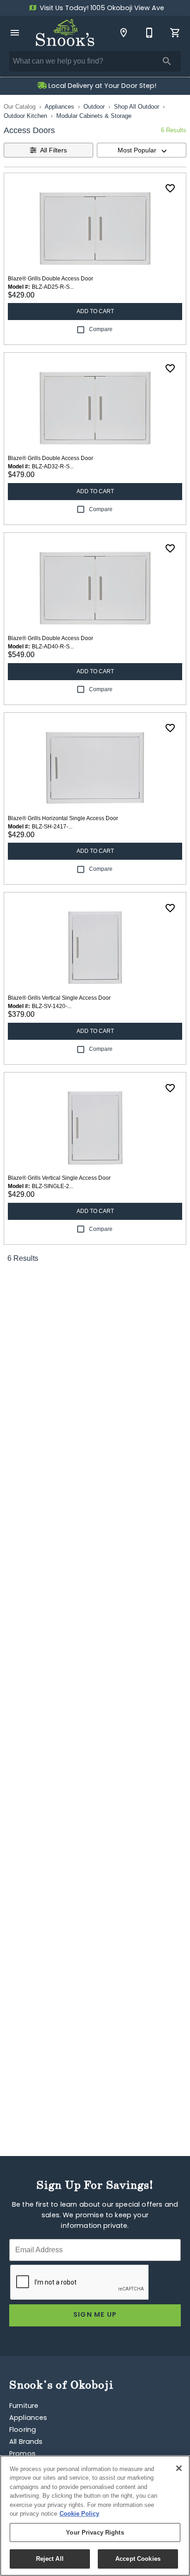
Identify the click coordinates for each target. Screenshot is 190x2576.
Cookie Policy (79, 2514)
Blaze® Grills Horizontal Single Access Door (63, 818)
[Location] (124, 33)
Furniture (24, 2406)
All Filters (53, 150)
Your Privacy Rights (95, 2532)
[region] (95, 2516)
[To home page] (65, 33)
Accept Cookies (138, 2559)
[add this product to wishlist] (170, 188)
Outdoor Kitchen (25, 116)
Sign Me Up (95, 2315)
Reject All (50, 2559)
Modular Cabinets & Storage (94, 116)
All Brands (26, 2442)
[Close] (179, 2468)
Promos (22, 2454)
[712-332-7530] (149, 33)
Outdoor (94, 107)
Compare (101, 329)
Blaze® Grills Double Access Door (50, 279)
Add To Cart (95, 311)
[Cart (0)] (175, 33)
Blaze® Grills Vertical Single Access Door (59, 998)
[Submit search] (167, 61)
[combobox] (142, 150)
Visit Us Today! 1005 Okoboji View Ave (101, 9)
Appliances (59, 107)
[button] (15, 33)
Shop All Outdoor (137, 107)
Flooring (23, 2430)
